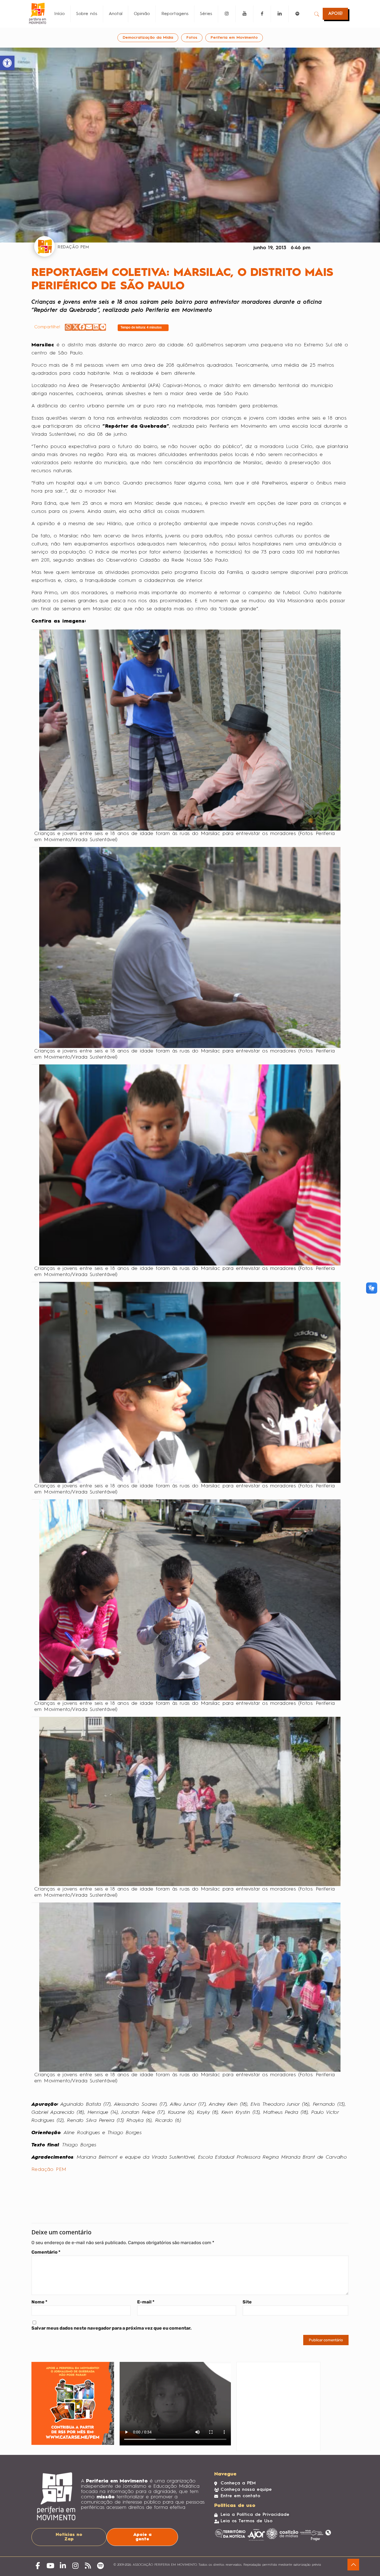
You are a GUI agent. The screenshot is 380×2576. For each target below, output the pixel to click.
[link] (7, 63)
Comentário (46, 2252)
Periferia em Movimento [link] (234, 38)
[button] (68, 327)
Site (247, 2302)
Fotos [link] (192, 38)
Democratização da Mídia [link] (148, 38)
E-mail (146, 2302)
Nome (39, 2302)
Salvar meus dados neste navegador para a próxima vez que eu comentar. (112, 2328)
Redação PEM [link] (49, 2169)
